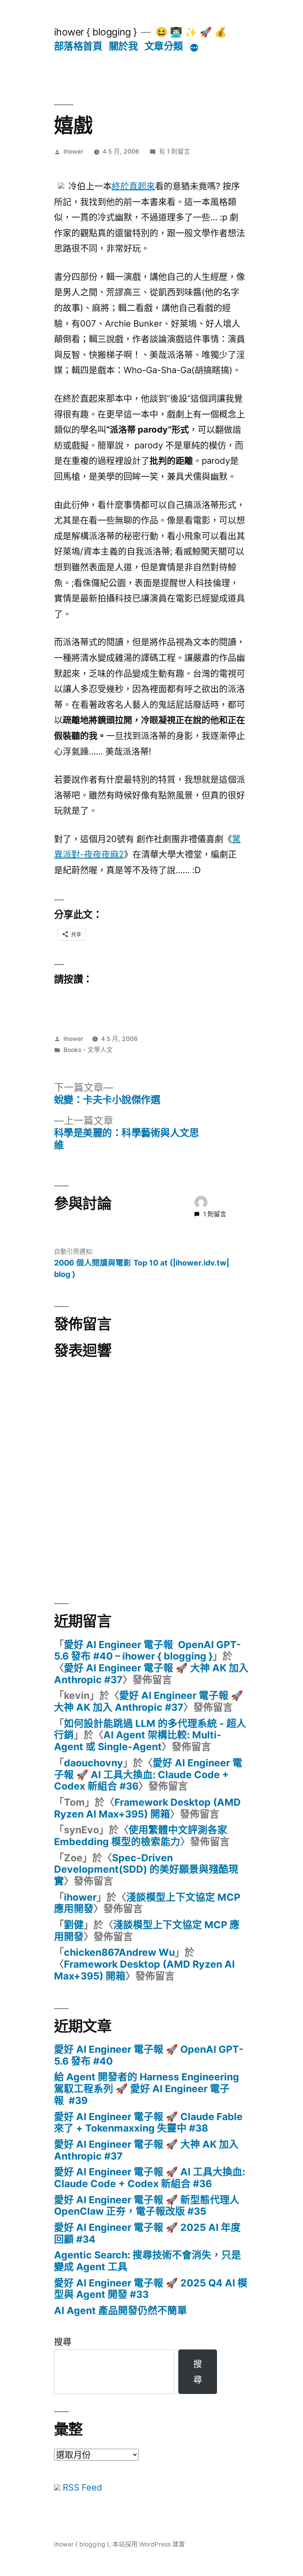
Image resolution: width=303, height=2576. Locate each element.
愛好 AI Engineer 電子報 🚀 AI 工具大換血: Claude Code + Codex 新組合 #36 (148, 1774)
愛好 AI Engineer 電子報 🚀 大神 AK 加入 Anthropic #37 (151, 1674)
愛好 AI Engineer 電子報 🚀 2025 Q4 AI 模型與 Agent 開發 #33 (151, 2289)
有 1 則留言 (175, 151)
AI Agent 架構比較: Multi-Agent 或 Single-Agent (138, 1741)
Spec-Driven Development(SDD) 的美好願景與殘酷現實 (146, 1869)
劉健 (74, 1925)
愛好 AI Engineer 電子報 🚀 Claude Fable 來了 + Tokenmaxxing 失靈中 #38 (148, 2123)
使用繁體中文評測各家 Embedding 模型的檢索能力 (141, 1836)
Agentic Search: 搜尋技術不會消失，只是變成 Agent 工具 (148, 2261)
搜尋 (63, 2342)
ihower (73, 151)
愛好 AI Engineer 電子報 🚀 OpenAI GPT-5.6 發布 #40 (149, 2055)
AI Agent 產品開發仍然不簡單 (121, 2310)
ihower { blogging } (95, 32)
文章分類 (164, 46)
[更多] (194, 48)
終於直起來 (133, 186)
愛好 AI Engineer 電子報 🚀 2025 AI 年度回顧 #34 (147, 2233)
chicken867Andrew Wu (119, 1952)
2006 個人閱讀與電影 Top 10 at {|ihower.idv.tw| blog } (142, 1268)
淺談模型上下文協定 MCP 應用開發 (147, 1903)
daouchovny (94, 1763)
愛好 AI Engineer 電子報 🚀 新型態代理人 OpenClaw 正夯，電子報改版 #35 (147, 2206)
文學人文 (100, 1050)
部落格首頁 (78, 46)
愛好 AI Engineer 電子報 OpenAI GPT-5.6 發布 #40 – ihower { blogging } (148, 1650)
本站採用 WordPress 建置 (149, 2544)
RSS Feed (81, 2487)
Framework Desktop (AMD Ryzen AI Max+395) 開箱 (147, 1808)
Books (72, 1050)
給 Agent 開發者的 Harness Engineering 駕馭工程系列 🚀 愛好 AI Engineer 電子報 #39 (147, 2088)
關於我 (123, 46)
